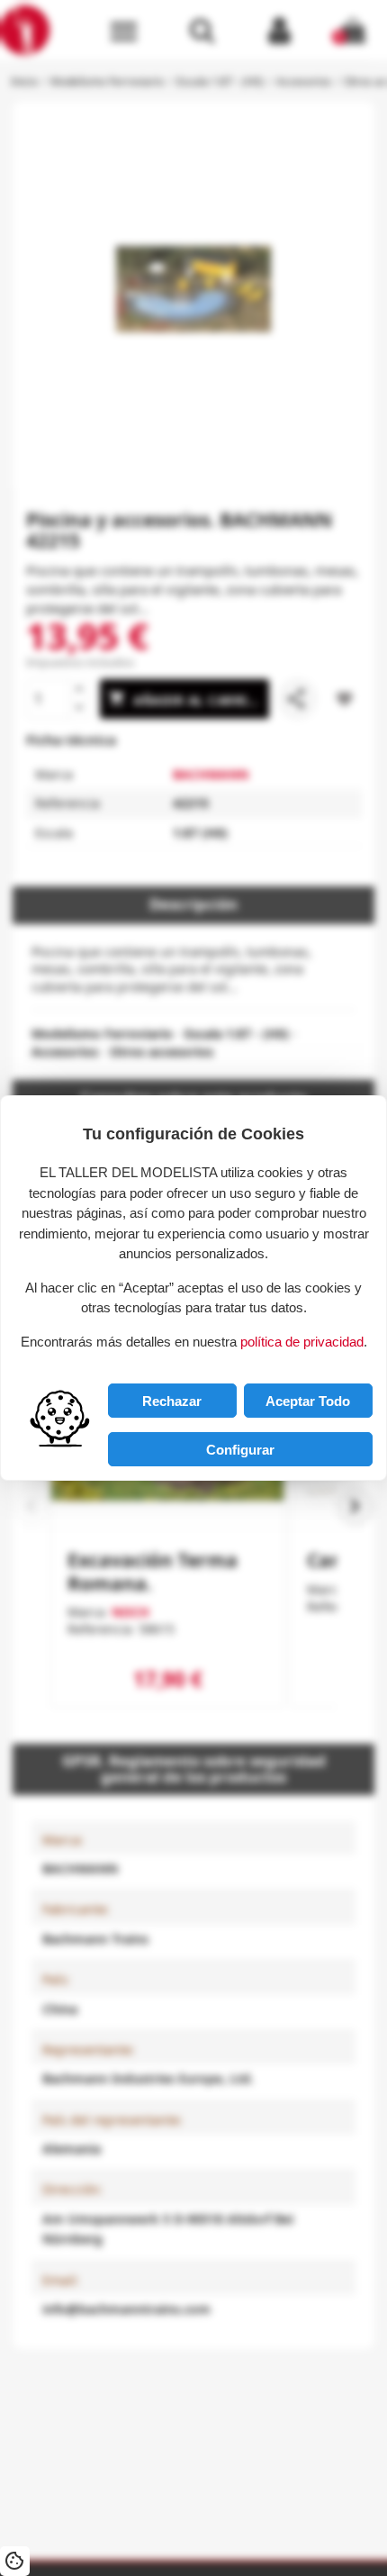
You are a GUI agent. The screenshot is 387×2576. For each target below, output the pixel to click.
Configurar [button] (240, 1450)
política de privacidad (302, 1342)
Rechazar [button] (172, 1401)
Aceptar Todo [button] (308, 1401)
